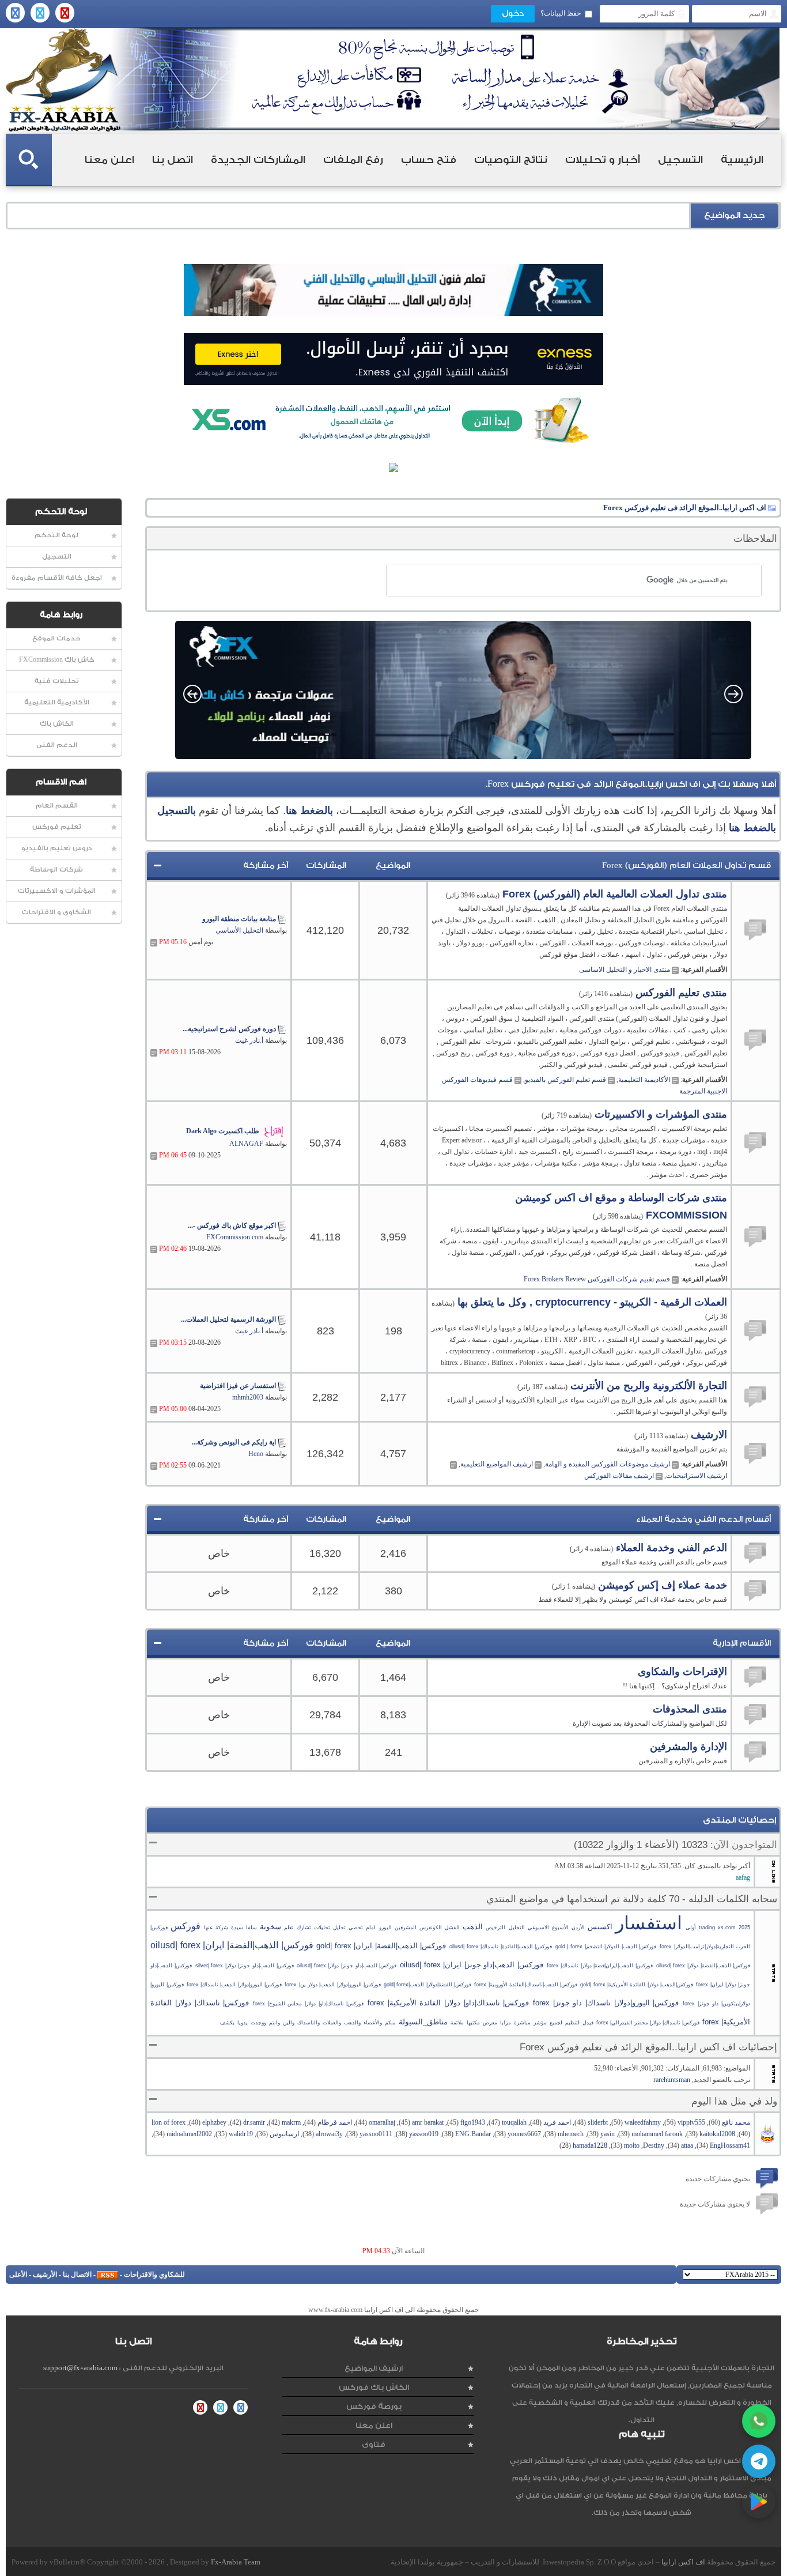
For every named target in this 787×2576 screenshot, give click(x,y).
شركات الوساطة (56, 870)
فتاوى (374, 2444)
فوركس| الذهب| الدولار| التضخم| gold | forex (606, 1947)
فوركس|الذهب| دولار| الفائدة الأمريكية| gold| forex (636, 1985)
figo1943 (473, 2122)
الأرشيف (45, 2275)
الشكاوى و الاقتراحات (56, 912)
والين (289, 2023)
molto (632, 2145)
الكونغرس (431, 1928)
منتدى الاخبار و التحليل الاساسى (625, 970)
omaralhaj (382, 2122)
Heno (256, 1454)
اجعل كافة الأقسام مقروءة (57, 578)
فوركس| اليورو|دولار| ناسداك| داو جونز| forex (606, 2003)
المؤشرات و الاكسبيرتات (57, 891)
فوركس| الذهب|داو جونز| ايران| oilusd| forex (472, 1965)
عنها (208, 1928)
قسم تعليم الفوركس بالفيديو (565, 1080)
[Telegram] (759, 2461)
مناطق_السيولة (423, 2022)
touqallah (514, 2122)
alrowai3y (329, 2134)
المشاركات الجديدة (258, 160)
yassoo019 (424, 2134)
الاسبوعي (538, 1928)
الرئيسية (742, 160)
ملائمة (457, 2023)
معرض (490, 2023)
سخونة (270, 1927)
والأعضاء (373, 2023)
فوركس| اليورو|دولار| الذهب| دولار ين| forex (332, 1985)
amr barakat (428, 2122)
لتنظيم (572, 2023)
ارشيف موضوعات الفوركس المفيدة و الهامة (608, 1464)
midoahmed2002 (189, 2134)
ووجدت (258, 2023)
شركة (222, 1928)
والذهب (352, 2023)
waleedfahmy (643, 2122)
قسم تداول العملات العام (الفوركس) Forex (686, 866)
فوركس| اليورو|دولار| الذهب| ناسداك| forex (234, 1985)
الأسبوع (560, 1928)
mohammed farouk (657, 2134)
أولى (691, 1928)
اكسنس (600, 1927)
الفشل (452, 1928)
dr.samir (254, 2122)
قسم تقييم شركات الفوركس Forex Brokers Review (597, 1279)
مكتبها (473, 2023)
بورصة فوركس (374, 2406)
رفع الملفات (353, 160)
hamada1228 (590, 2145)
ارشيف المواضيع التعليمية (497, 1464)
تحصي (356, 1928)
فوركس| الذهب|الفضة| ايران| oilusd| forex (232, 1945)
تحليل (339, 1928)
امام (371, 1928)
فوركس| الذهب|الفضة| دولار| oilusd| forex (703, 1966)
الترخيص (495, 1928)
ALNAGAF (246, 1144)
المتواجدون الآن (745, 1845)
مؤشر (540, 2023)
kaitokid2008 (717, 2134)
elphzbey (214, 2122)
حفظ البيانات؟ (561, 13)
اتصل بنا (173, 160)
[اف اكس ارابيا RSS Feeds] (108, 2275)
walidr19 (241, 2134)
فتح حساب (429, 160)
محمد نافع (736, 2122)
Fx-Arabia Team (236, 2562)
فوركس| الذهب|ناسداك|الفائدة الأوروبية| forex (526, 1985)
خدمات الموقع (56, 638)
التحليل (517, 1928)
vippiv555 (691, 2122)
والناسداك (309, 2023)
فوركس (186, 1926)
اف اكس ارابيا (683, 2562)
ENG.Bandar (473, 2134)
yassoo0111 (376, 2134)
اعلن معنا (109, 160)
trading (707, 1928)
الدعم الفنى (57, 745)
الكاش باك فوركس (374, 2387)
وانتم (275, 2023)
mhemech (571, 2134)
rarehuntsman (672, 2080)
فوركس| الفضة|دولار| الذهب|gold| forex (427, 1985)
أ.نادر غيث (249, 1040)
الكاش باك (57, 724)
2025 (744, 1928)
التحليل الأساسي (239, 930)
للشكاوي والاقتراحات (154, 2275)
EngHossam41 (730, 2145)
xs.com (727, 1928)
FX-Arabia (63, 80)
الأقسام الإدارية (742, 1643)
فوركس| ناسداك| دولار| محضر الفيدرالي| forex (648, 2023)
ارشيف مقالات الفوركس (619, 1476)
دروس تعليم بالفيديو (57, 848)
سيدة (237, 1928)
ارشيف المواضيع (374, 2368)
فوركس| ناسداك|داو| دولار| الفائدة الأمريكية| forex (448, 2003)
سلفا (251, 1928)
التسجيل (680, 160)
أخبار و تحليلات (603, 160)
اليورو (385, 1928)
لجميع (556, 2023)
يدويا (243, 2023)
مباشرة (522, 2023)
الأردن (578, 1928)
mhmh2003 (248, 1397)
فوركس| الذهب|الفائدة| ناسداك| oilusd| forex (501, 1947)
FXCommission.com (235, 1237)
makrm (291, 2122)
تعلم (289, 1928)
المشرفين (406, 1928)
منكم (390, 2023)
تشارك (304, 1928)
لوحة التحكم (56, 535)
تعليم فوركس (57, 827)
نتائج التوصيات (511, 160)
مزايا (506, 2023)
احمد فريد (557, 2122)
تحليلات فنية (57, 681)
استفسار (649, 1923)
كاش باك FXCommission (57, 660)
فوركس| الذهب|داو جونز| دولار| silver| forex (245, 1966)
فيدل (588, 2023)
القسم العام (57, 806)
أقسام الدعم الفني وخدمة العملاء (703, 1519)
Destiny (654, 2145)
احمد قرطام (335, 2122)
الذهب (473, 1927)
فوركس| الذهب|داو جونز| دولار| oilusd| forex (347, 1966)
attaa (687, 2145)
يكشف (227, 2023)
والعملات (332, 2023)
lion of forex (169, 2122)
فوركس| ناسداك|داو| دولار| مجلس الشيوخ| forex (308, 2004)
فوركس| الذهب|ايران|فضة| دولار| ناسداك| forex (600, 1966)
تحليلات (322, 1928)
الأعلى (18, 2275)
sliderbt (598, 2122)
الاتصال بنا (77, 2275)
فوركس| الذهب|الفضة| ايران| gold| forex (381, 1946)
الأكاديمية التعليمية (57, 702)
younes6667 (524, 2134)
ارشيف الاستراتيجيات (697, 1476)
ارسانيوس (284, 2134)
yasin (608, 2134)
